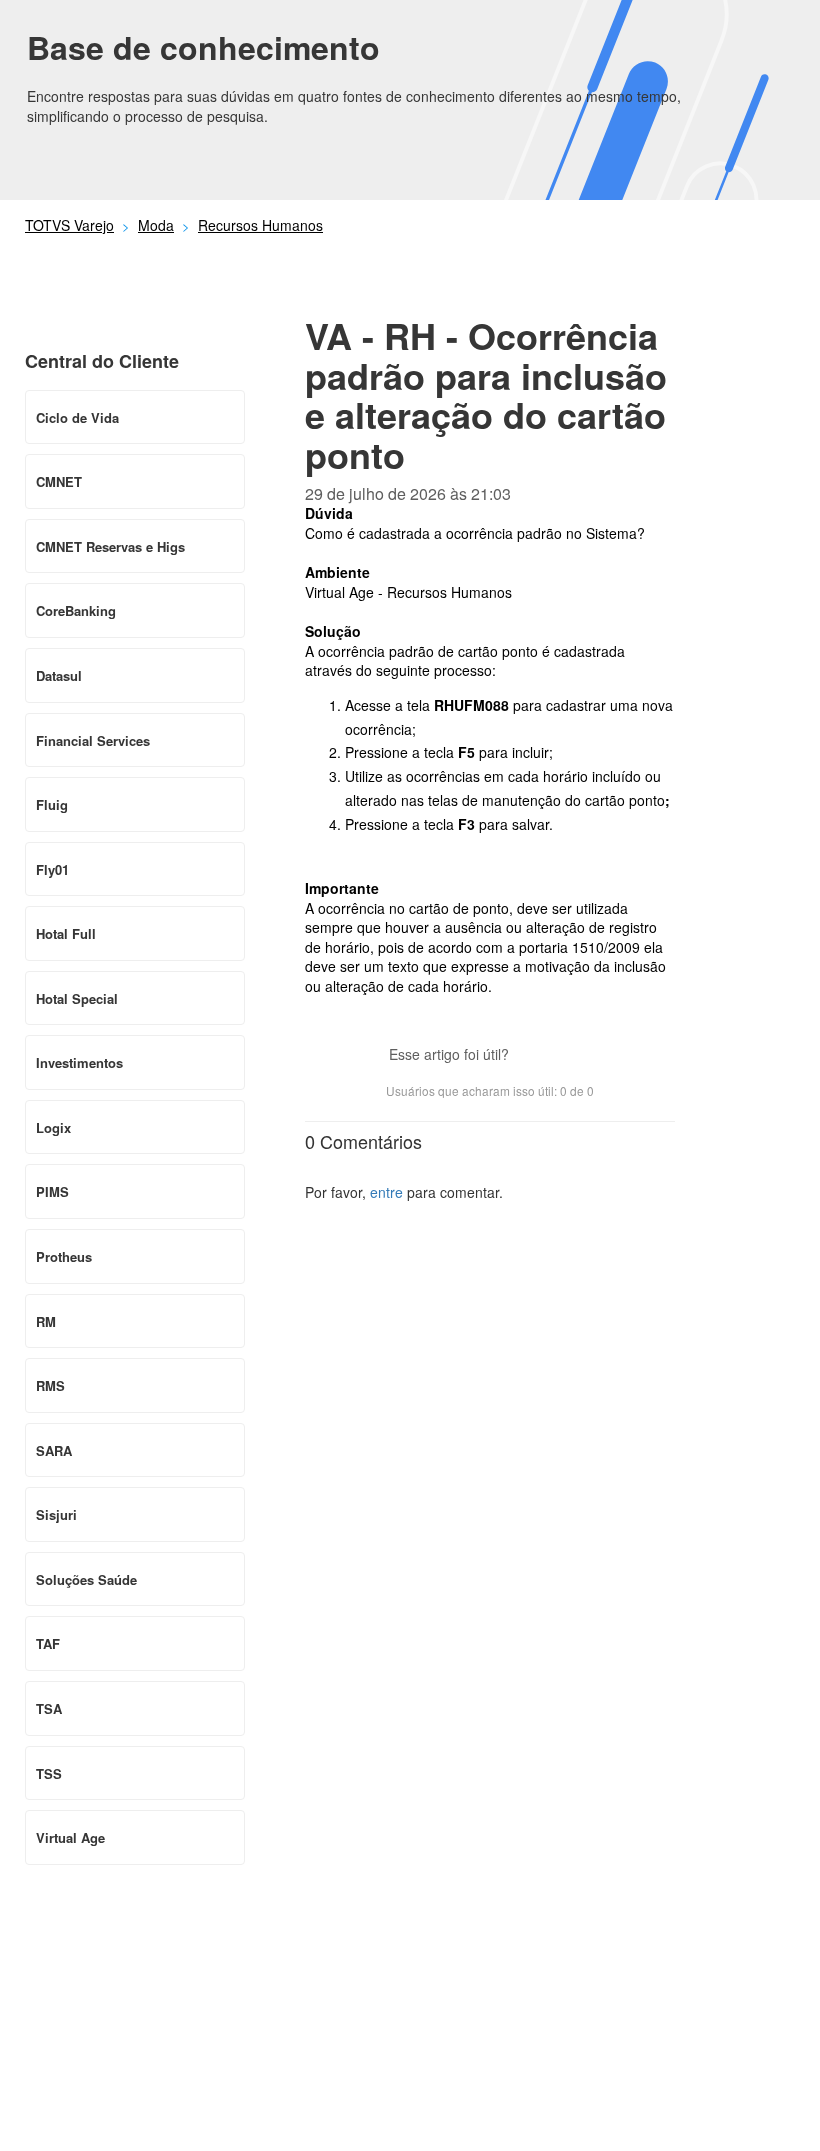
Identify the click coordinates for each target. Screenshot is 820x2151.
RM (46, 1321)
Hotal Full (66, 933)
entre (386, 1192)
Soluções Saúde (86, 1579)
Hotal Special (77, 998)
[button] (534, 1057)
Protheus (64, 1256)
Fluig (52, 804)
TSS (49, 1773)
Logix (53, 1127)
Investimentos (79, 1062)
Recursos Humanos (260, 225)
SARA (54, 1450)
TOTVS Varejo (69, 225)
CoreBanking (76, 610)
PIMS (52, 1191)
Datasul (59, 675)
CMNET (59, 481)
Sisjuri (56, 1514)
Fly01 (52, 869)
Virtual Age (70, 1837)
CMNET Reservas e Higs (110, 546)
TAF (48, 1643)
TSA (49, 1708)
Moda (156, 225)
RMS (50, 1385)
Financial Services (93, 740)
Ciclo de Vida (77, 417)
